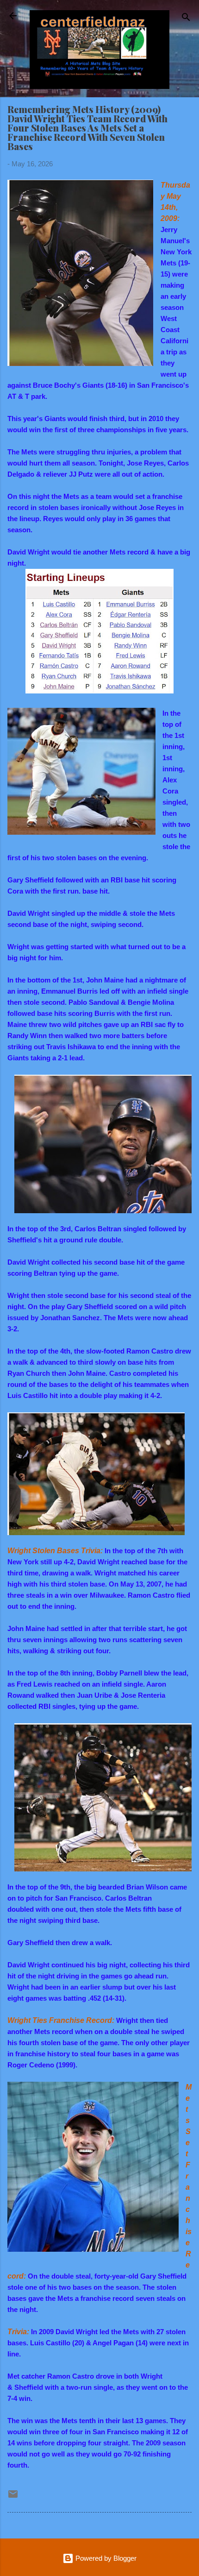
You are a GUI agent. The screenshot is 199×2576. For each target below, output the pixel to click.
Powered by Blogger (105, 2558)
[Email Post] (13, 2497)
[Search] (186, 19)
